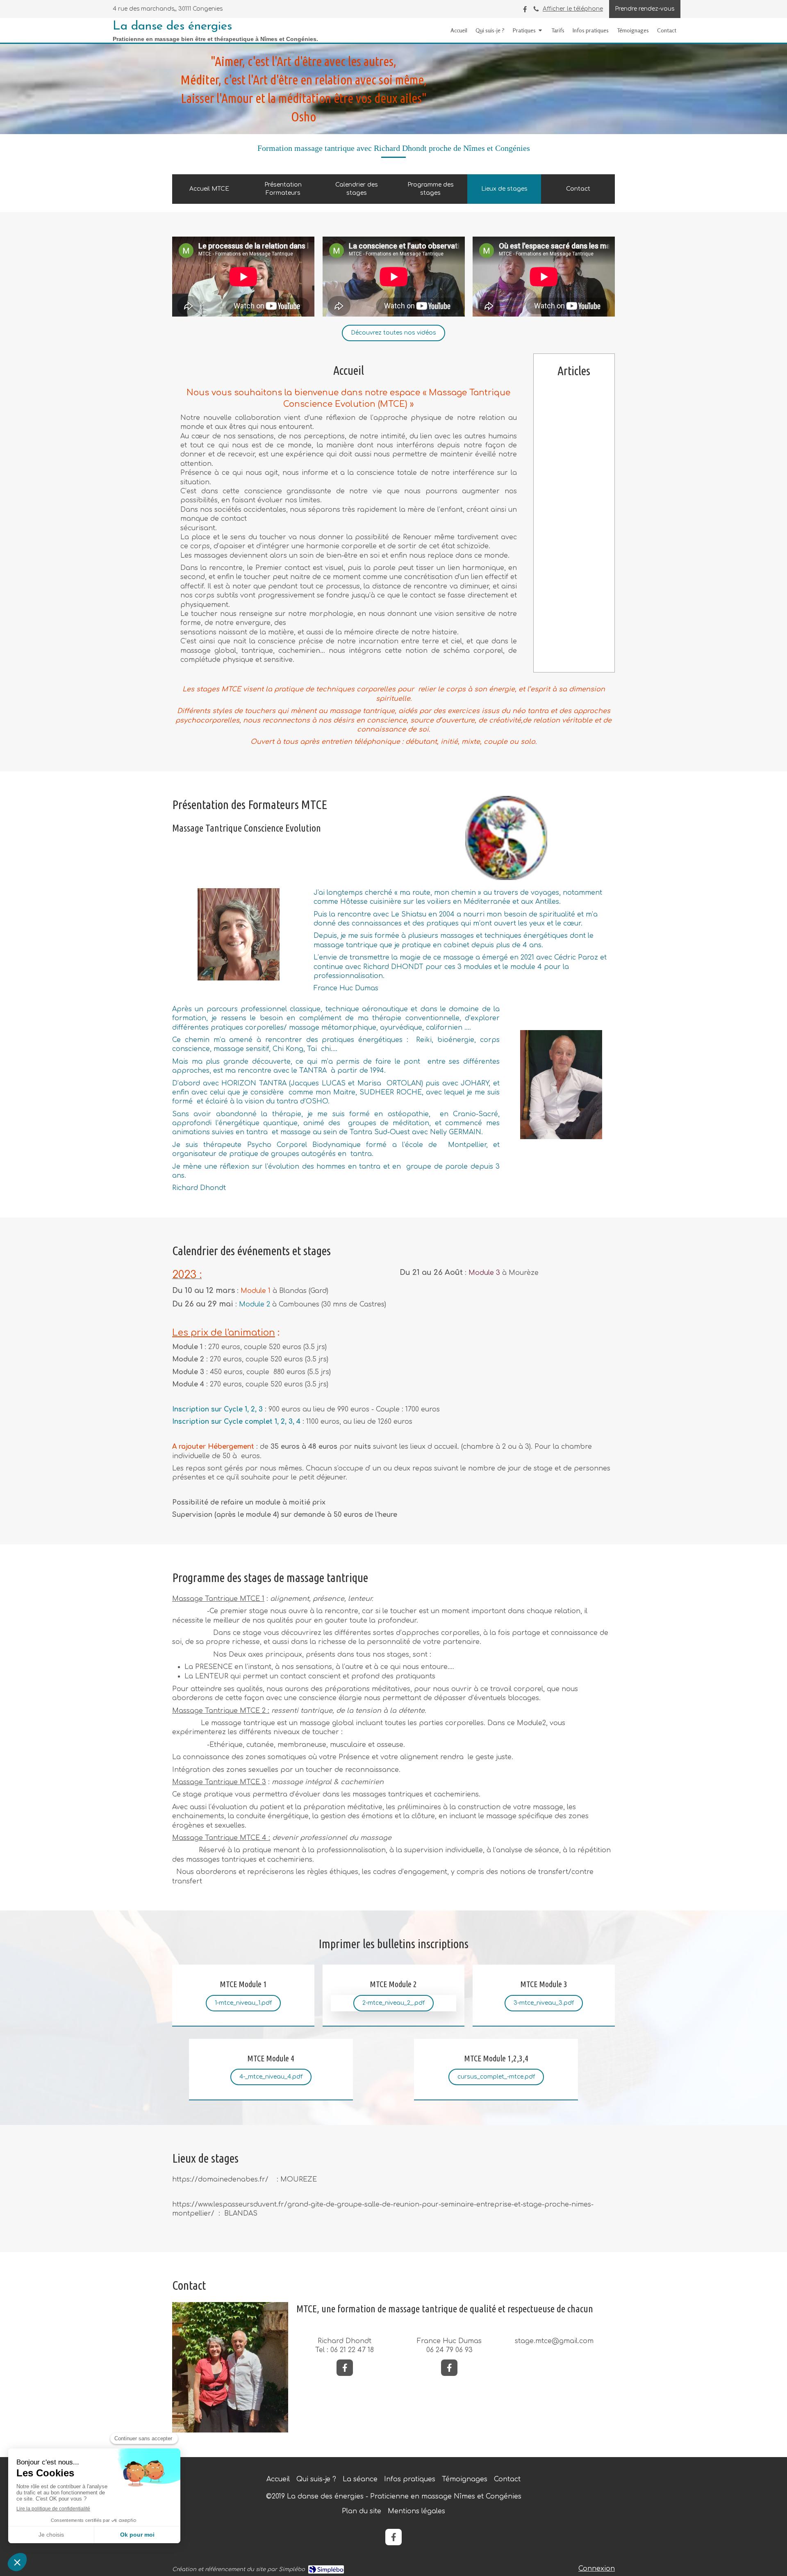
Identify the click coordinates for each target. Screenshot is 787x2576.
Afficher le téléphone (573, 9)
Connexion (597, 2569)
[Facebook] (525, 11)
